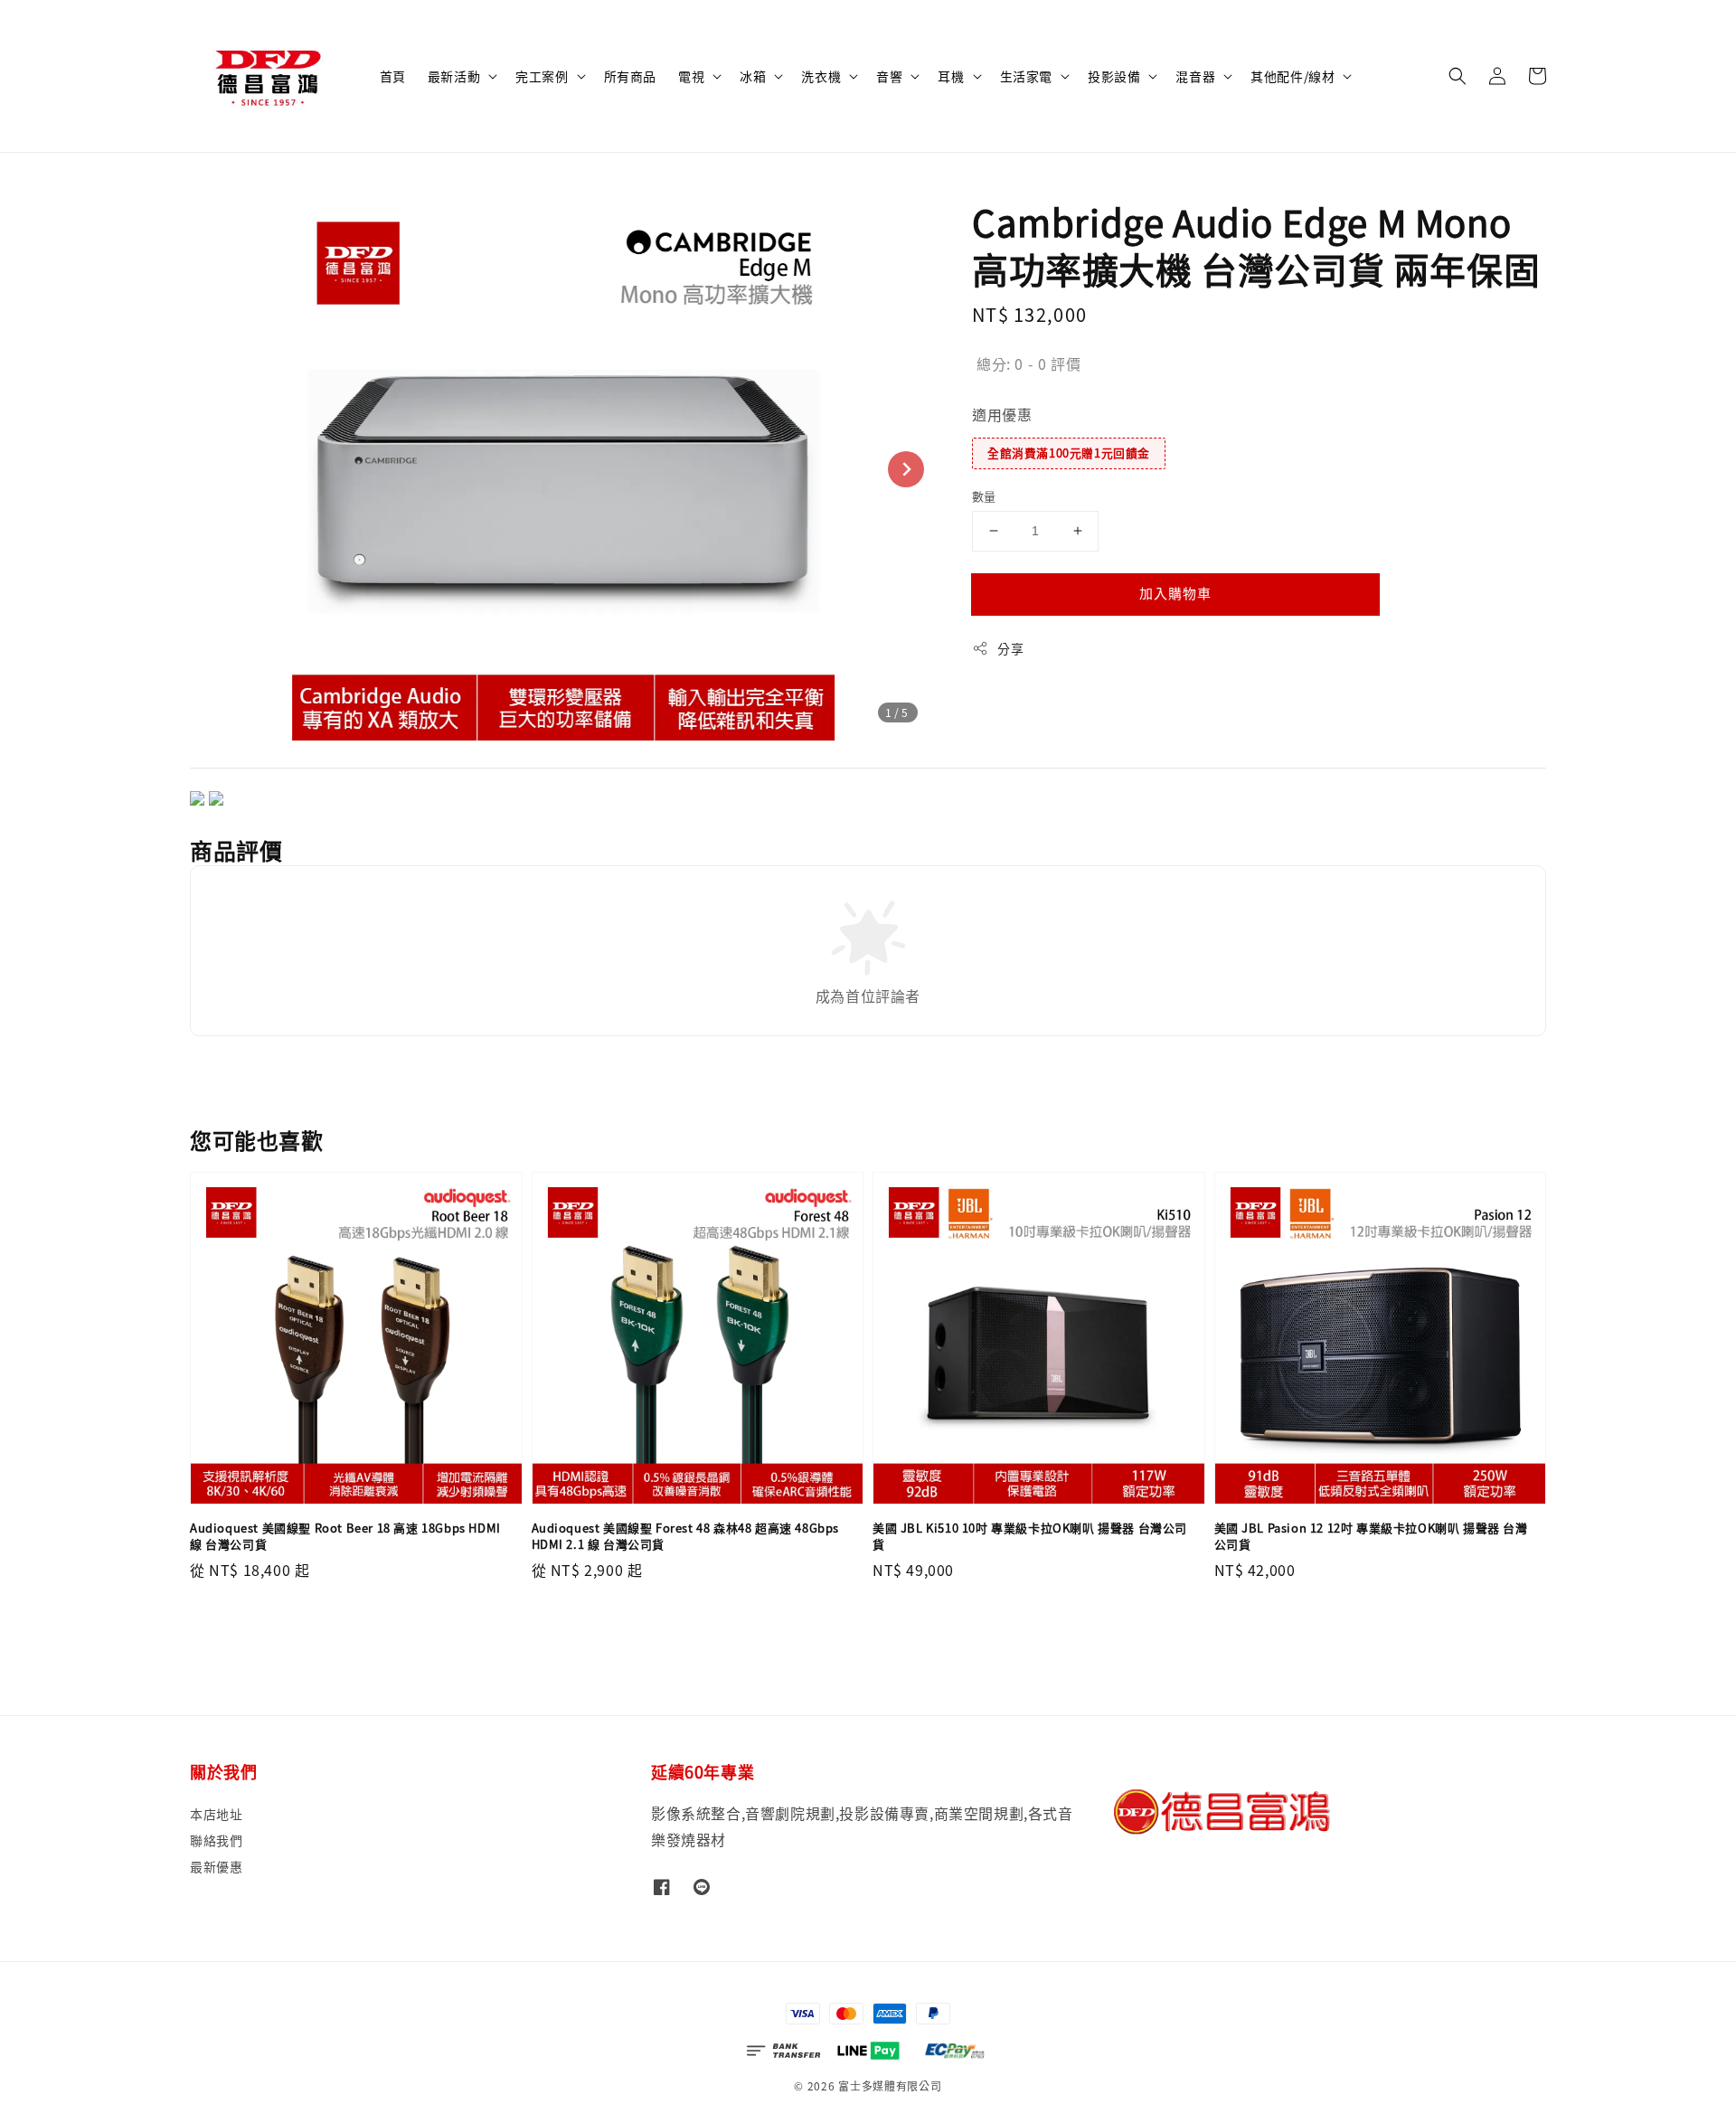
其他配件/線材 (1293, 76)
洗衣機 (821, 76)
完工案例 (542, 76)
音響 (889, 76)
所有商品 (630, 76)
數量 (984, 496)
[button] (1458, 76)
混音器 (1195, 76)
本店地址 (216, 1814)
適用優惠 (1002, 414)
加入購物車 (1175, 593)
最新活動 (454, 76)
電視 (691, 76)
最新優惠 (216, 1866)
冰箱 (753, 76)
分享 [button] (1010, 648)
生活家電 (1026, 76)
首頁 (393, 76)
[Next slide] (906, 469)
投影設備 (1114, 76)
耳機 (951, 76)
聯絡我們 (216, 1840)
